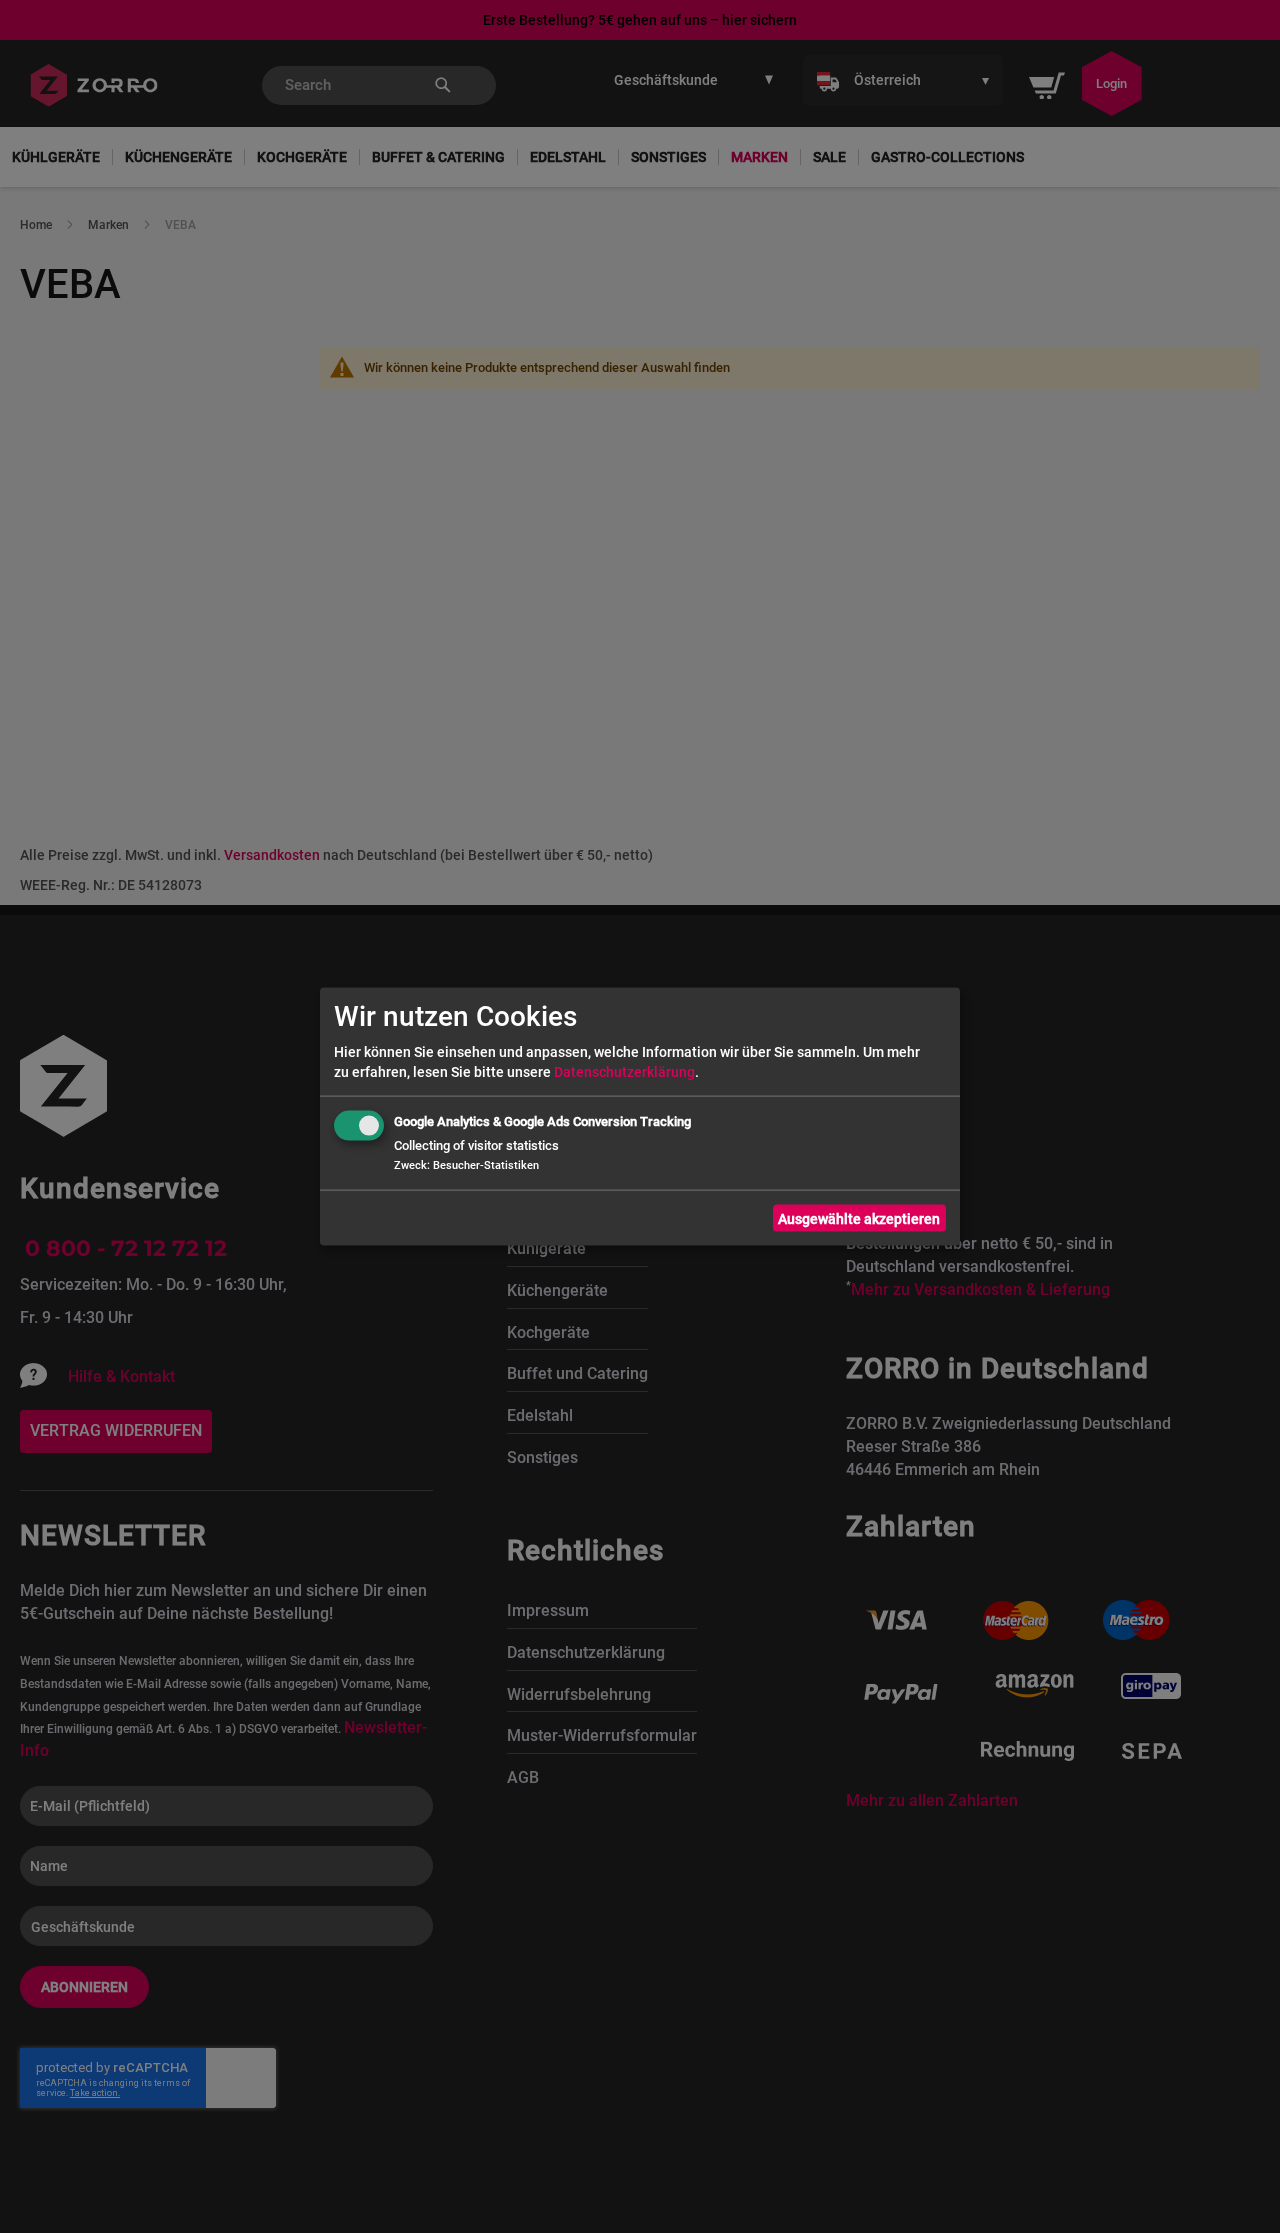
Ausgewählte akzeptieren (859, 1218)
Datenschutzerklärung (624, 1072)
